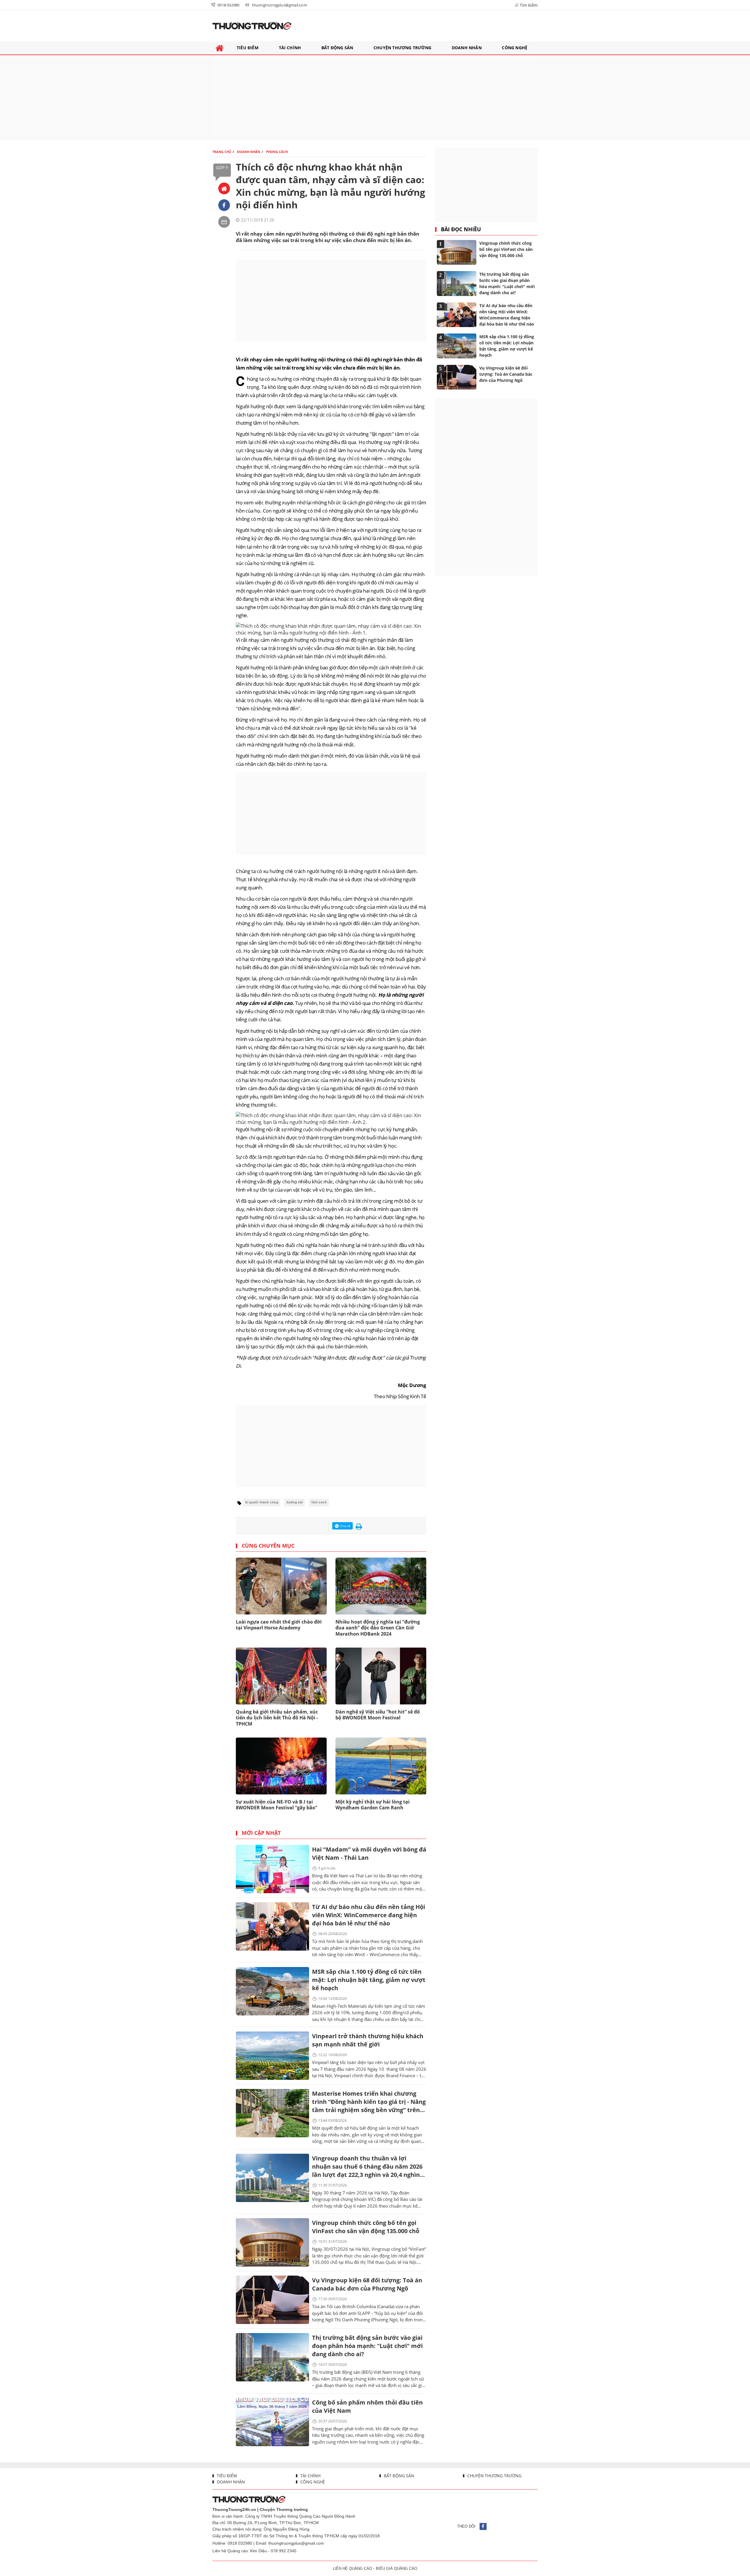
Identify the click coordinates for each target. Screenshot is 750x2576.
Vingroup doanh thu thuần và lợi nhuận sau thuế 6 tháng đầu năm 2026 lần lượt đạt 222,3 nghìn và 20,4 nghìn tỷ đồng (367, 2167)
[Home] (224, 188)
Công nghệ (312, 2482)
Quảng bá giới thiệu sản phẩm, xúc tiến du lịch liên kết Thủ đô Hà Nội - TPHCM (277, 1718)
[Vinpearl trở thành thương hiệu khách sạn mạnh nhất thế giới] (272, 2056)
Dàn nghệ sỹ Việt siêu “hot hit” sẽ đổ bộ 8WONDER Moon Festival (378, 1715)
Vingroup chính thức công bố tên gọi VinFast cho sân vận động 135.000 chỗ (366, 2227)
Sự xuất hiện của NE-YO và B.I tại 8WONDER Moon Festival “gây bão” (277, 1805)
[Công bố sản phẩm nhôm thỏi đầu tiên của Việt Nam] (272, 2422)
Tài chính (310, 2476)
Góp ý (222, 167)
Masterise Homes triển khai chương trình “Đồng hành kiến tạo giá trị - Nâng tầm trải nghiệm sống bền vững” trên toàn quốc (369, 2102)
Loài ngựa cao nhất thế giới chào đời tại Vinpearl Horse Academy (279, 1625)
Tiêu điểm (226, 2476)
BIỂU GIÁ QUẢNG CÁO (397, 2569)
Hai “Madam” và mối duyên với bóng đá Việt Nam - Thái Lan (369, 1853)
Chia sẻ (345, 1526)
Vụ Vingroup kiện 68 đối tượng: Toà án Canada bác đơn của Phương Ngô (367, 2284)
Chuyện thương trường (494, 2476)
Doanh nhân (230, 2482)
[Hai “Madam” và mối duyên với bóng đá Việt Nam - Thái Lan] (272, 1869)
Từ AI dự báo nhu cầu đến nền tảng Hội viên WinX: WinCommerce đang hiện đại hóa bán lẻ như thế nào (369, 1915)
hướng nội (295, 1502)
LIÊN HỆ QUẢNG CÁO (352, 2569)
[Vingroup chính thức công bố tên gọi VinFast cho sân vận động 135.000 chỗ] (272, 2242)
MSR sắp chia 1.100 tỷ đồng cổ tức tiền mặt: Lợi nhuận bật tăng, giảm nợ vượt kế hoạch (369, 1980)
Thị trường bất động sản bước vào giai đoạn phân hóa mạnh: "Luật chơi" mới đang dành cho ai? (367, 2346)
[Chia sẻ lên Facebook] (224, 205)
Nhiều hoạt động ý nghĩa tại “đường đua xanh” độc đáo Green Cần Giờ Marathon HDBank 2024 (378, 1628)
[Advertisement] (375, 98)
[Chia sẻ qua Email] (224, 222)
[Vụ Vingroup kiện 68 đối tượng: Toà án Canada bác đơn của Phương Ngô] (272, 2300)
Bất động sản (398, 2476)
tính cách (319, 1502)
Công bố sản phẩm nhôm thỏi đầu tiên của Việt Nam (367, 2406)
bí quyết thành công (262, 1502)
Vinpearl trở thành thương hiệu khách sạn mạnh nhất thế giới (368, 2040)
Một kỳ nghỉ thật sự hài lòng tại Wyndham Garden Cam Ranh (373, 1805)
